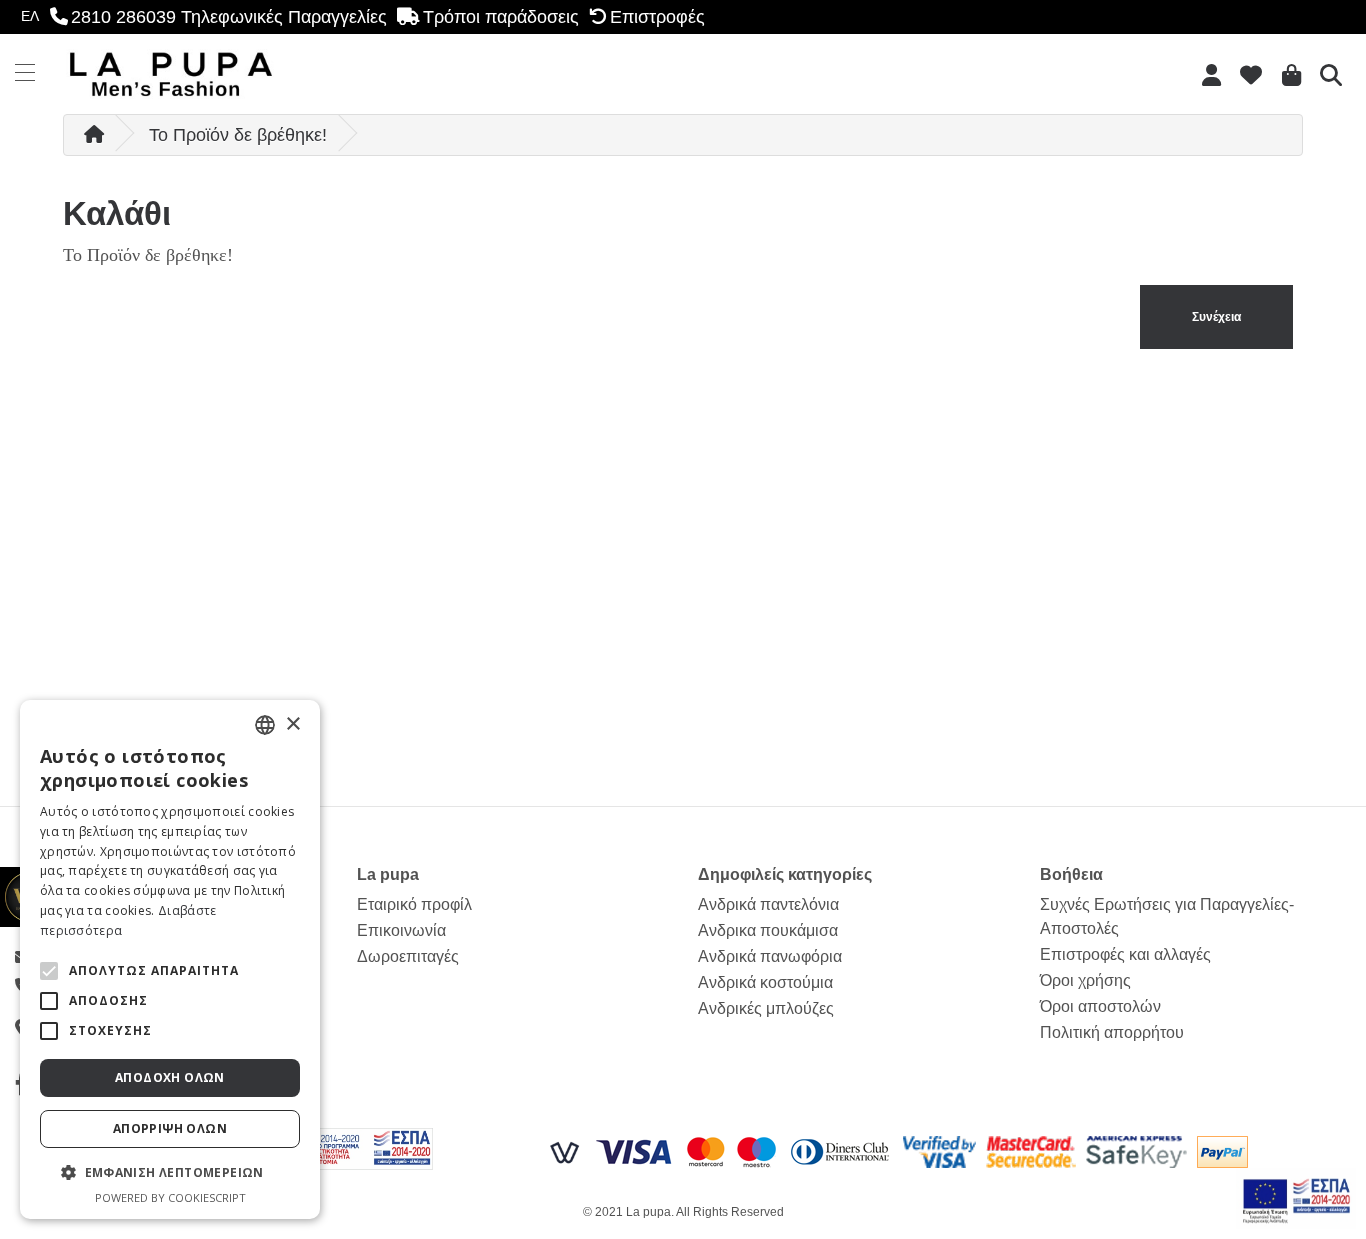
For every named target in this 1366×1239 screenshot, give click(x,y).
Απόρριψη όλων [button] (170, 1128)
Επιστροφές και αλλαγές (1125, 954)
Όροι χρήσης (1085, 980)
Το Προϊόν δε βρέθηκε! (238, 135)
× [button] (292, 724)
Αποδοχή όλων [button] (170, 1077)
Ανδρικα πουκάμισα (768, 930)
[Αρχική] (94, 135)
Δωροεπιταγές (408, 956)
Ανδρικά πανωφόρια (770, 956)
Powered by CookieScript (170, 1197)
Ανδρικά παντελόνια (768, 904)
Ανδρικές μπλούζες (766, 1008)
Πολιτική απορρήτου (1112, 1032)
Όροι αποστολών (1100, 1006)
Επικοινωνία (401, 930)
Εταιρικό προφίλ (414, 904)
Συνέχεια (1216, 317)
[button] (49, 971)
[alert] (170, 959)
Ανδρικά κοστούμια (765, 982)
